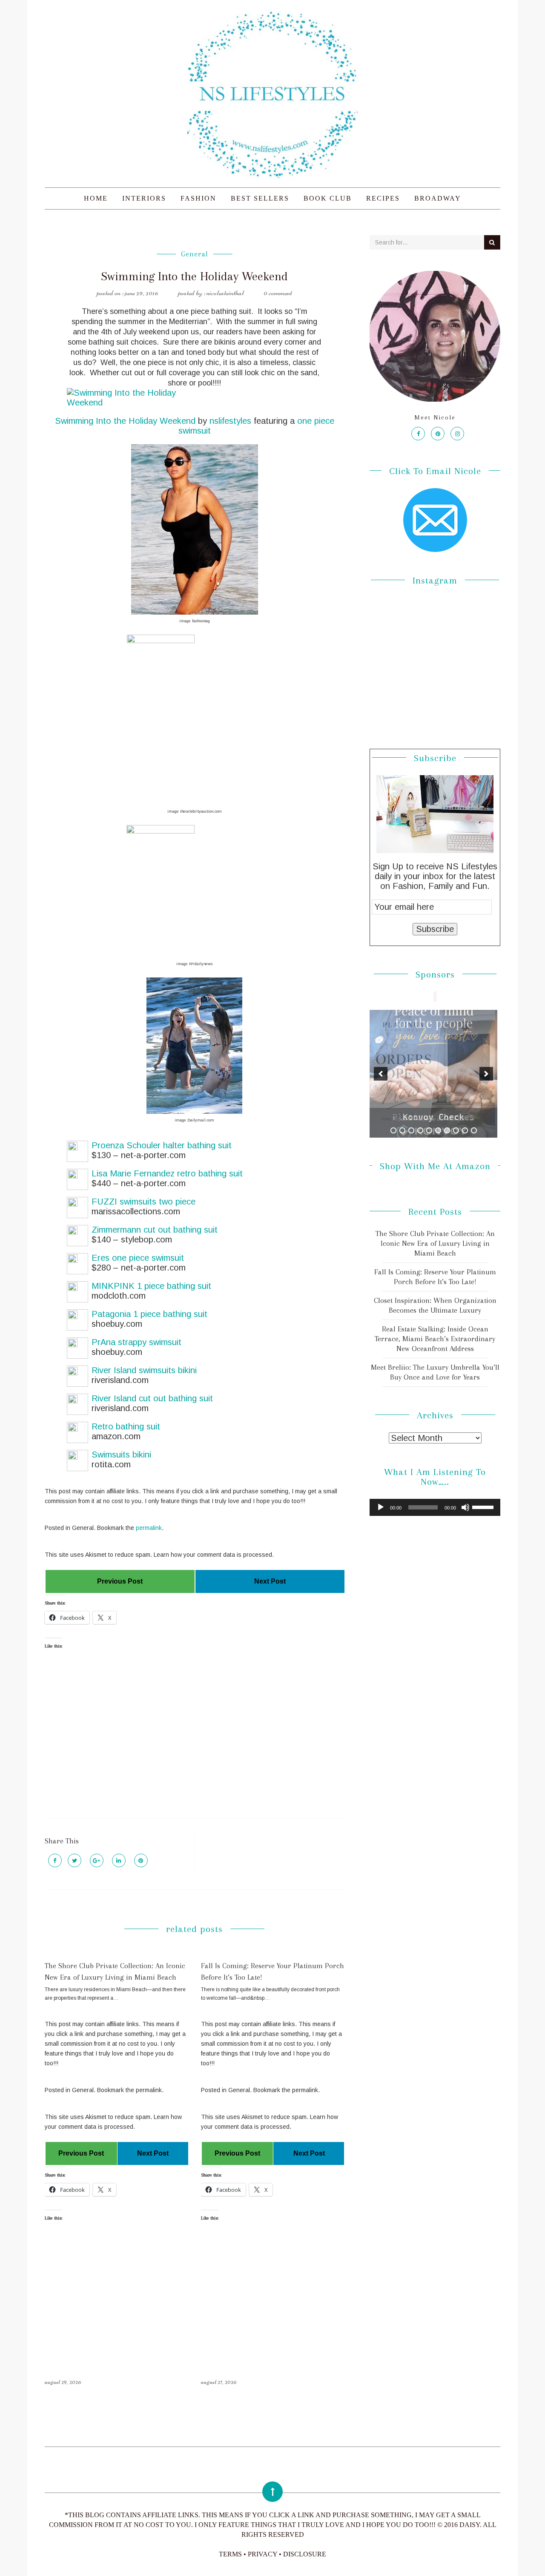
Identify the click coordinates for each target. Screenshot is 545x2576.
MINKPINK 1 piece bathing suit (151, 1286)
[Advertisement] (194, 1741)
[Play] (381, 1507)
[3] (411, 1130)
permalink (149, 1528)
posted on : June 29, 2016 (128, 293)
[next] (486, 1074)
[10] (474, 1130)
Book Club (328, 198)
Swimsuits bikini (121, 1455)
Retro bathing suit (126, 1426)
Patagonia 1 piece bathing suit (149, 1314)
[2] (402, 1130)
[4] (420, 1130)
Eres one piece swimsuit (138, 1258)
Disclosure (305, 2554)
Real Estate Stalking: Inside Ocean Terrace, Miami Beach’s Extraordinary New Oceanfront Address (435, 1339)
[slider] (484, 1506)
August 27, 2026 (219, 2382)
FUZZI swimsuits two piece (143, 1202)
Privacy (262, 2554)
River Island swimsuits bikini (144, 1370)
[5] (429, 1130)
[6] (438, 1130)
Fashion (198, 198)
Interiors (144, 198)
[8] (456, 1130)
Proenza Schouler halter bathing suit (162, 1145)
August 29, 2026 (63, 2382)
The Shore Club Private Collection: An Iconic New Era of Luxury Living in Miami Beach (435, 1243)
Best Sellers (260, 198)
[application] (435, 1507)
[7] (447, 1130)
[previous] (381, 1074)
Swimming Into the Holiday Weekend (125, 421)
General (195, 254)
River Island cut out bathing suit (152, 1398)
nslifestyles (230, 421)
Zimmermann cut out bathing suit (155, 1230)
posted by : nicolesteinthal (211, 293)
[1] (393, 1130)
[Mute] (465, 1507)
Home (96, 198)
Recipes (383, 198)
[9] (465, 1130)
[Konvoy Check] (433, 1074)
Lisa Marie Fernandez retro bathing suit (167, 1173)
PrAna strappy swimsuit (136, 1342)
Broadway (438, 198)
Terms (230, 2554)
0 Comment (278, 293)
